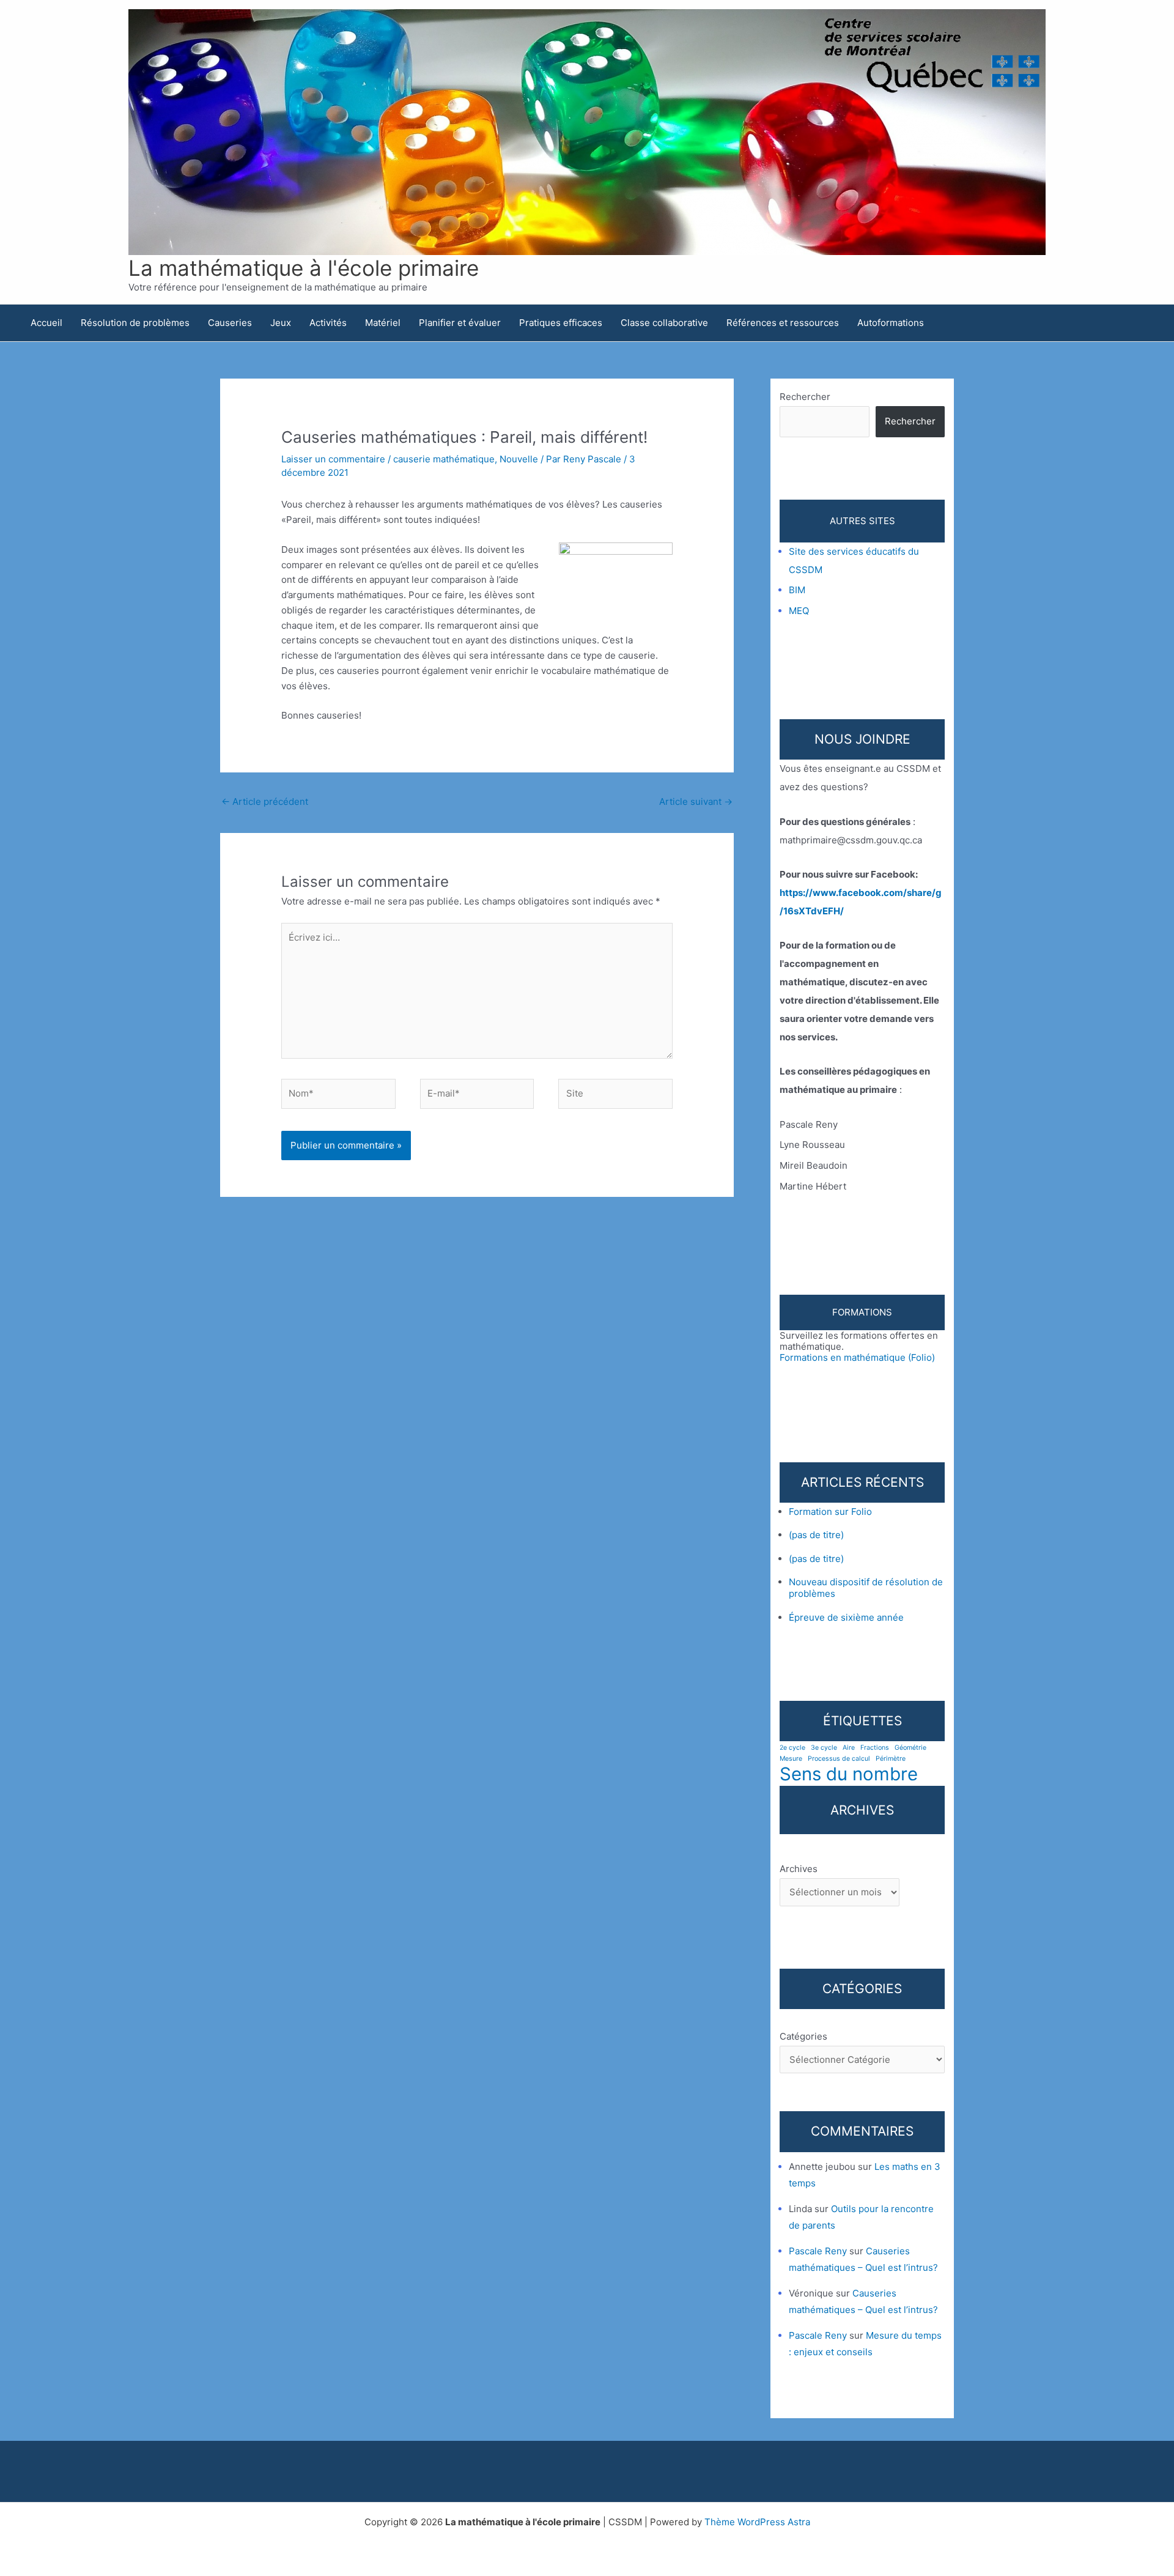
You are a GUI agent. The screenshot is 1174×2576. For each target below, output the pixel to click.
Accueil (46, 323)
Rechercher (805, 397)
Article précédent (265, 801)
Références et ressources (783, 323)
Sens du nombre (849, 1774)
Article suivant (696, 801)
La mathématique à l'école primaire (304, 268)
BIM (797, 590)
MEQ (799, 611)
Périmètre (891, 1759)
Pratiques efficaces (561, 323)
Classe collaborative (664, 323)
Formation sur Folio (830, 1512)
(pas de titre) (816, 1535)
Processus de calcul (839, 1759)
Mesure (791, 1759)
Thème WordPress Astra (757, 2522)
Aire (849, 1748)
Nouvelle (519, 459)
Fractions (875, 1748)
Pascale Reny (818, 2251)
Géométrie (910, 1748)
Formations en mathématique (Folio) (857, 1357)
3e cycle (824, 1748)
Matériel (383, 323)
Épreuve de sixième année (846, 1617)
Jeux (281, 323)
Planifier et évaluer (460, 323)
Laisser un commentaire (333, 459)
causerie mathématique (444, 459)
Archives (799, 1869)
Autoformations (891, 323)
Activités (328, 323)
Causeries (230, 323)
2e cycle (792, 1748)
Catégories (803, 2036)
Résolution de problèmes (135, 323)
